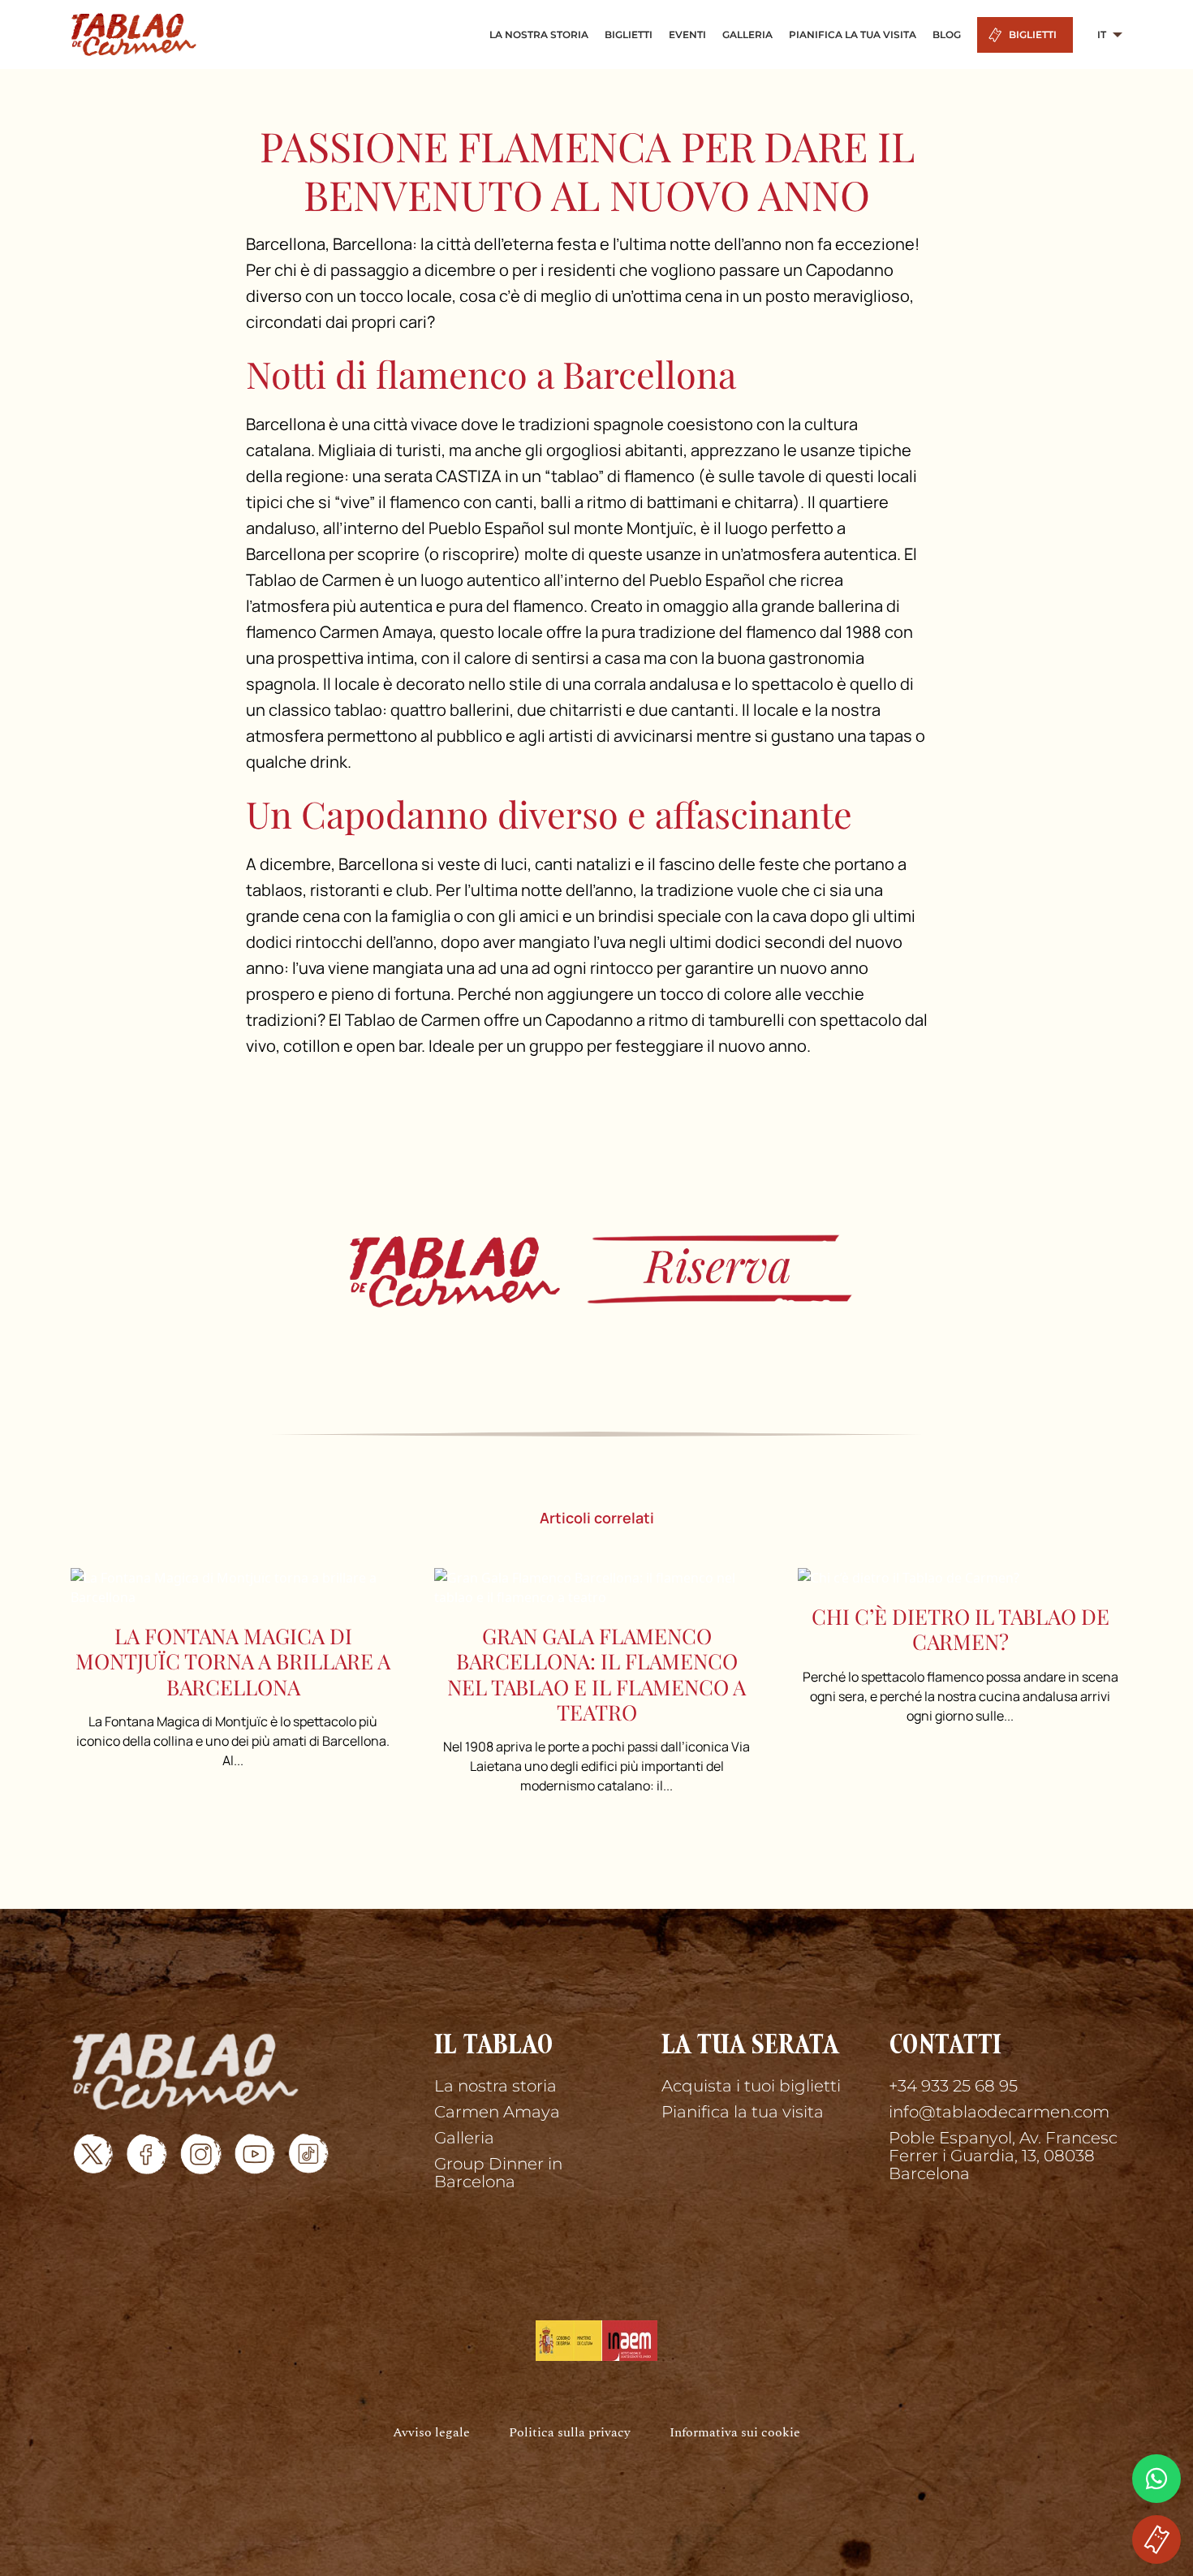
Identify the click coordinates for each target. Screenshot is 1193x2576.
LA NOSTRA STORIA (539, 34)
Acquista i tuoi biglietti (751, 2086)
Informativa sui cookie (735, 2433)
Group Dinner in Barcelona (498, 2173)
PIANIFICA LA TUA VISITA (853, 34)
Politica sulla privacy (570, 2433)
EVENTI (687, 34)
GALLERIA (747, 34)
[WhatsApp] (1156, 2479)
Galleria (464, 2138)
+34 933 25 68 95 (953, 2086)
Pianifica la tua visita (743, 2112)
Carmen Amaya (497, 2112)
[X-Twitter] (93, 2154)
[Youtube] (255, 2154)
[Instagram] (201, 2154)
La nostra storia (495, 2086)
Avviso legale (431, 2433)
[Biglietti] (596, 1269)
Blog (947, 34)
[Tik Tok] (308, 2154)
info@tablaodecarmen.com (999, 2112)
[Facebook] (147, 2154)
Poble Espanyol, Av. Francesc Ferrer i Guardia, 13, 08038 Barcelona (1003, 2156)
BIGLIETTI (629, 34)
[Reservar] (1156, 2539)
